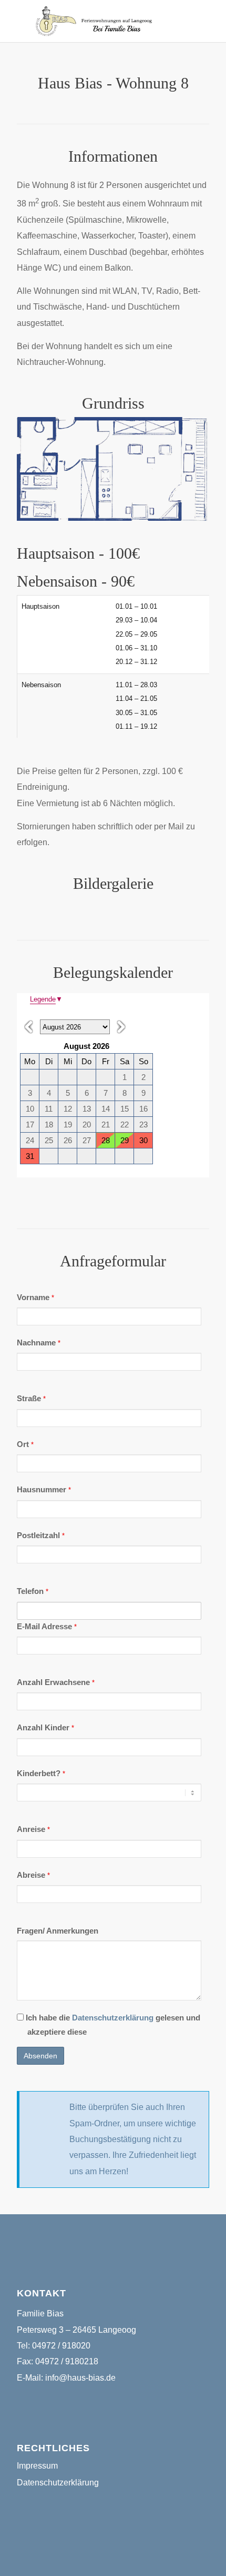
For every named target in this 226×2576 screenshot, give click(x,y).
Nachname (39, 1343)
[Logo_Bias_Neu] (94, 21)
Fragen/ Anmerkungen (58, 1931)
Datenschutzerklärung (113, 2018)
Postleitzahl (41, 1535)
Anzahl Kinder (45, 1728)
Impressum (37, 2466)
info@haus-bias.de (80, 2378)
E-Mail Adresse (47, 1627)
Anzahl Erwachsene (56, 1682)
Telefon (33, 1591)
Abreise (33, 1875)
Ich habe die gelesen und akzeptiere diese (112, 2025)
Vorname (35, 1297)
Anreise (33, 1829)
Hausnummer (44, 1490)
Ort (25, 1444)
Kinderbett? (41, 1774)
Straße (31, 1399)
